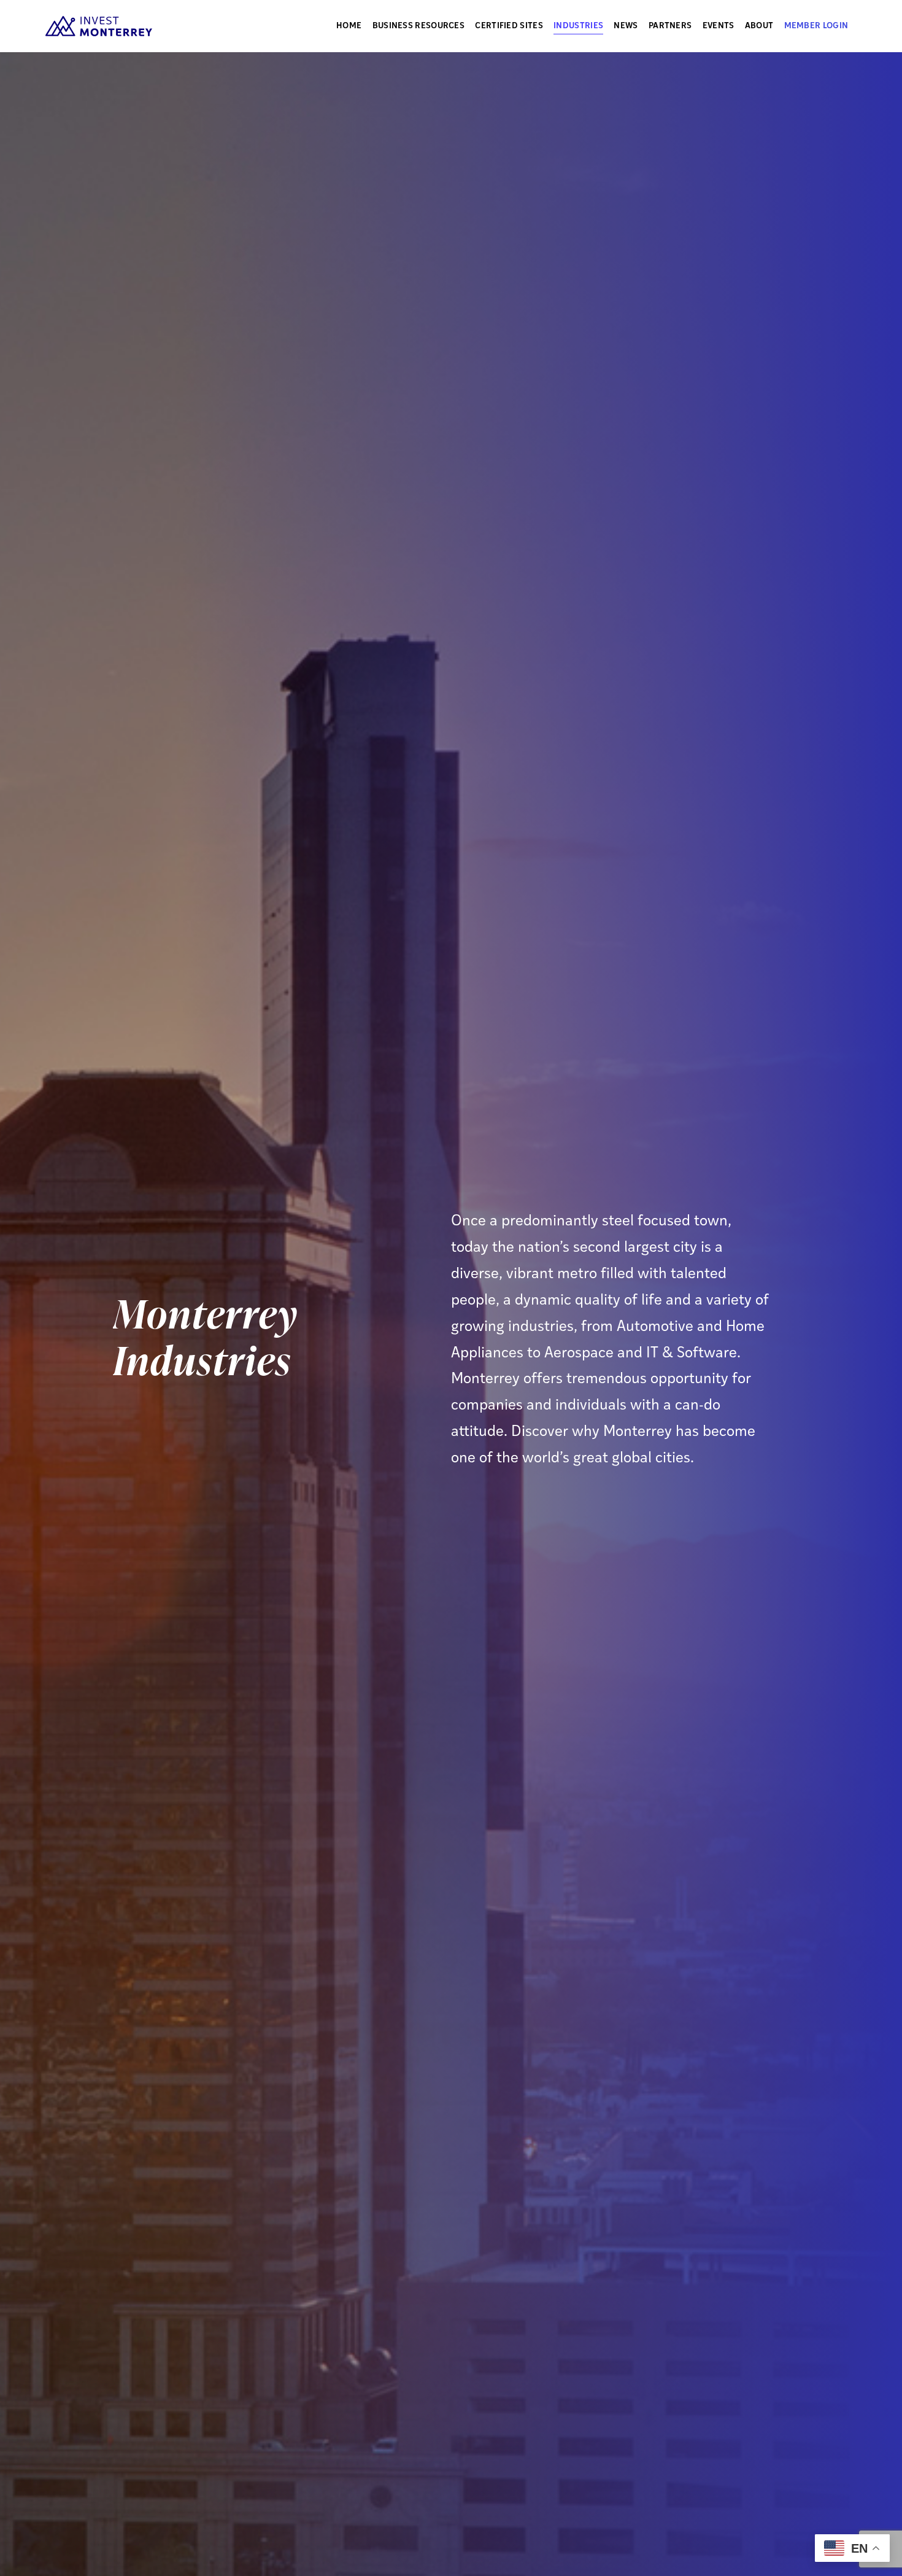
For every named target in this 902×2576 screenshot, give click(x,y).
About (759, 26)
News (626, 26)
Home (349, 26)
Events (719, 26)
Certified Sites (509, 26)
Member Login (816, 26)
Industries (578, 26)
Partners (670, 26)
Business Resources (418, 26)
